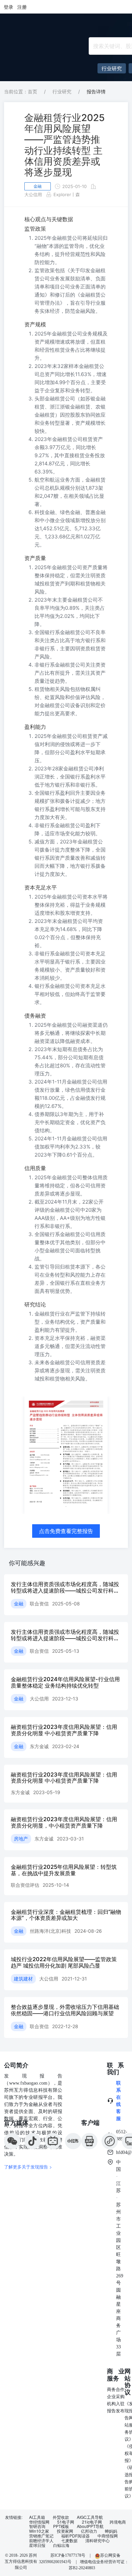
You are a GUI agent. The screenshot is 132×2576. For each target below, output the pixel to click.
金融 (38, 186)
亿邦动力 (89, 2531)
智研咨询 (37, 2526)
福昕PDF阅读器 (75, 2536)
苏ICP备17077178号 (68, 2555)
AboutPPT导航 (90, 2526)
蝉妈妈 (111, 2531)
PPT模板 (61, 2526)
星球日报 (37, 2545)
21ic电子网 (92, 2522)
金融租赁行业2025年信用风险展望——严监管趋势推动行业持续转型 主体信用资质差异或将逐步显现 (64, 145)
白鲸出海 (61, 2545)
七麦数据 (69, 2540)
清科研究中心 (97, 2540)
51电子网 (66, 2522)
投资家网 (65, 2531)
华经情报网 (39, 2522)
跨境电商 (118, 2522)
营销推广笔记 (41, 2536)
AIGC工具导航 (90, 2517)
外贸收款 (61, 2517)
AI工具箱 (37, 2517)
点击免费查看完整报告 (66, 1531)
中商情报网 (108, 2536)
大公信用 (33, 194)
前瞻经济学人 (41, 2540)
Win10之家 (39, 2531)
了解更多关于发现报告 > (28, 2167)
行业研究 (62, 91)
